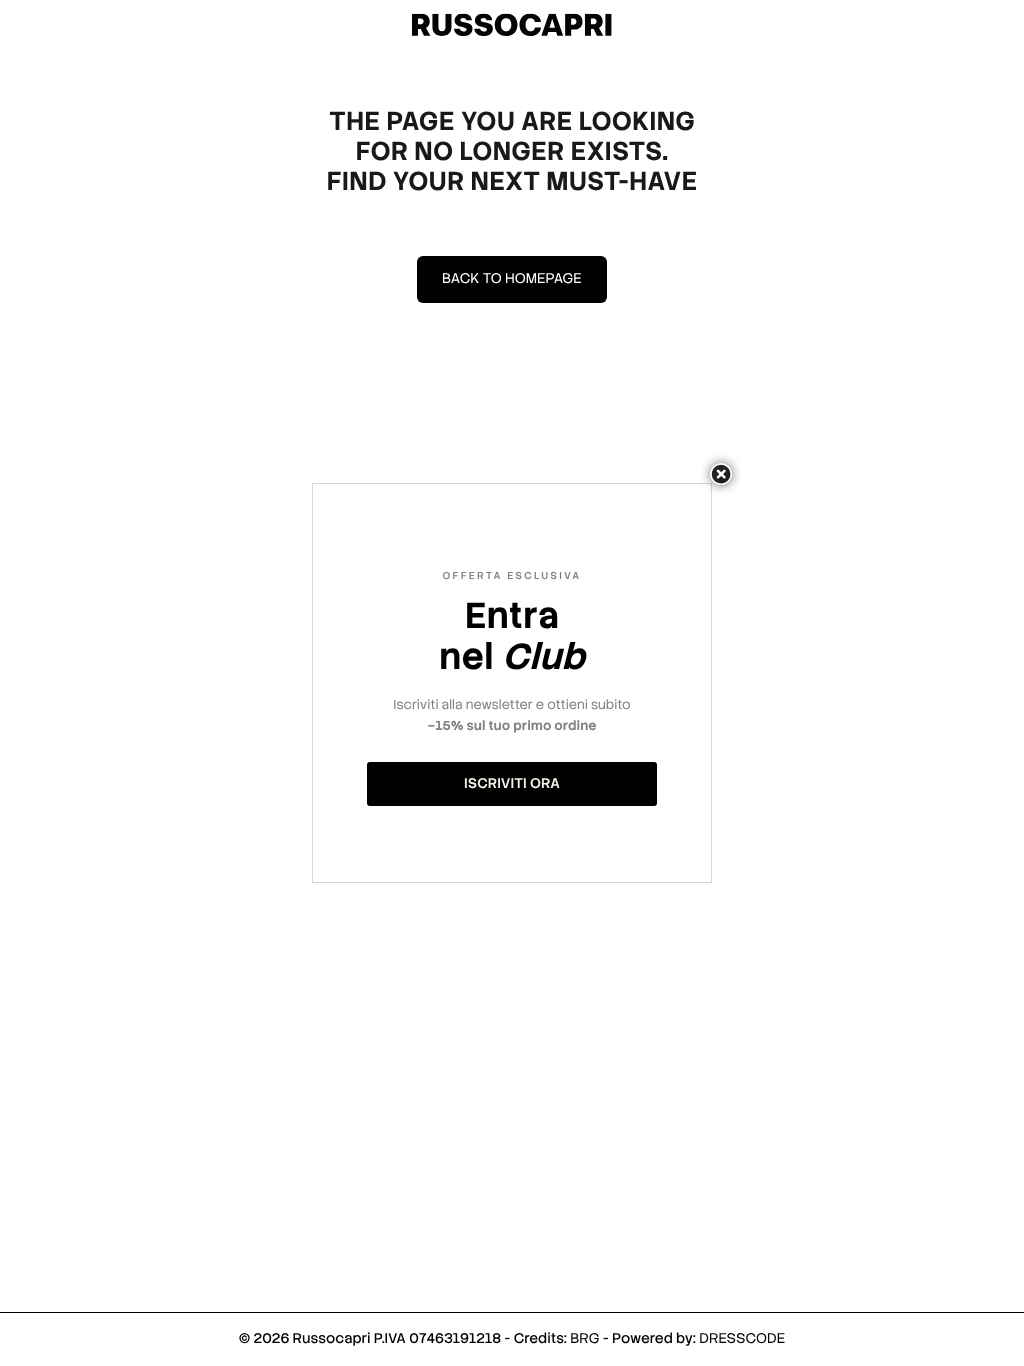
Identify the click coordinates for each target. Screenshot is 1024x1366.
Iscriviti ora (512, 784)
